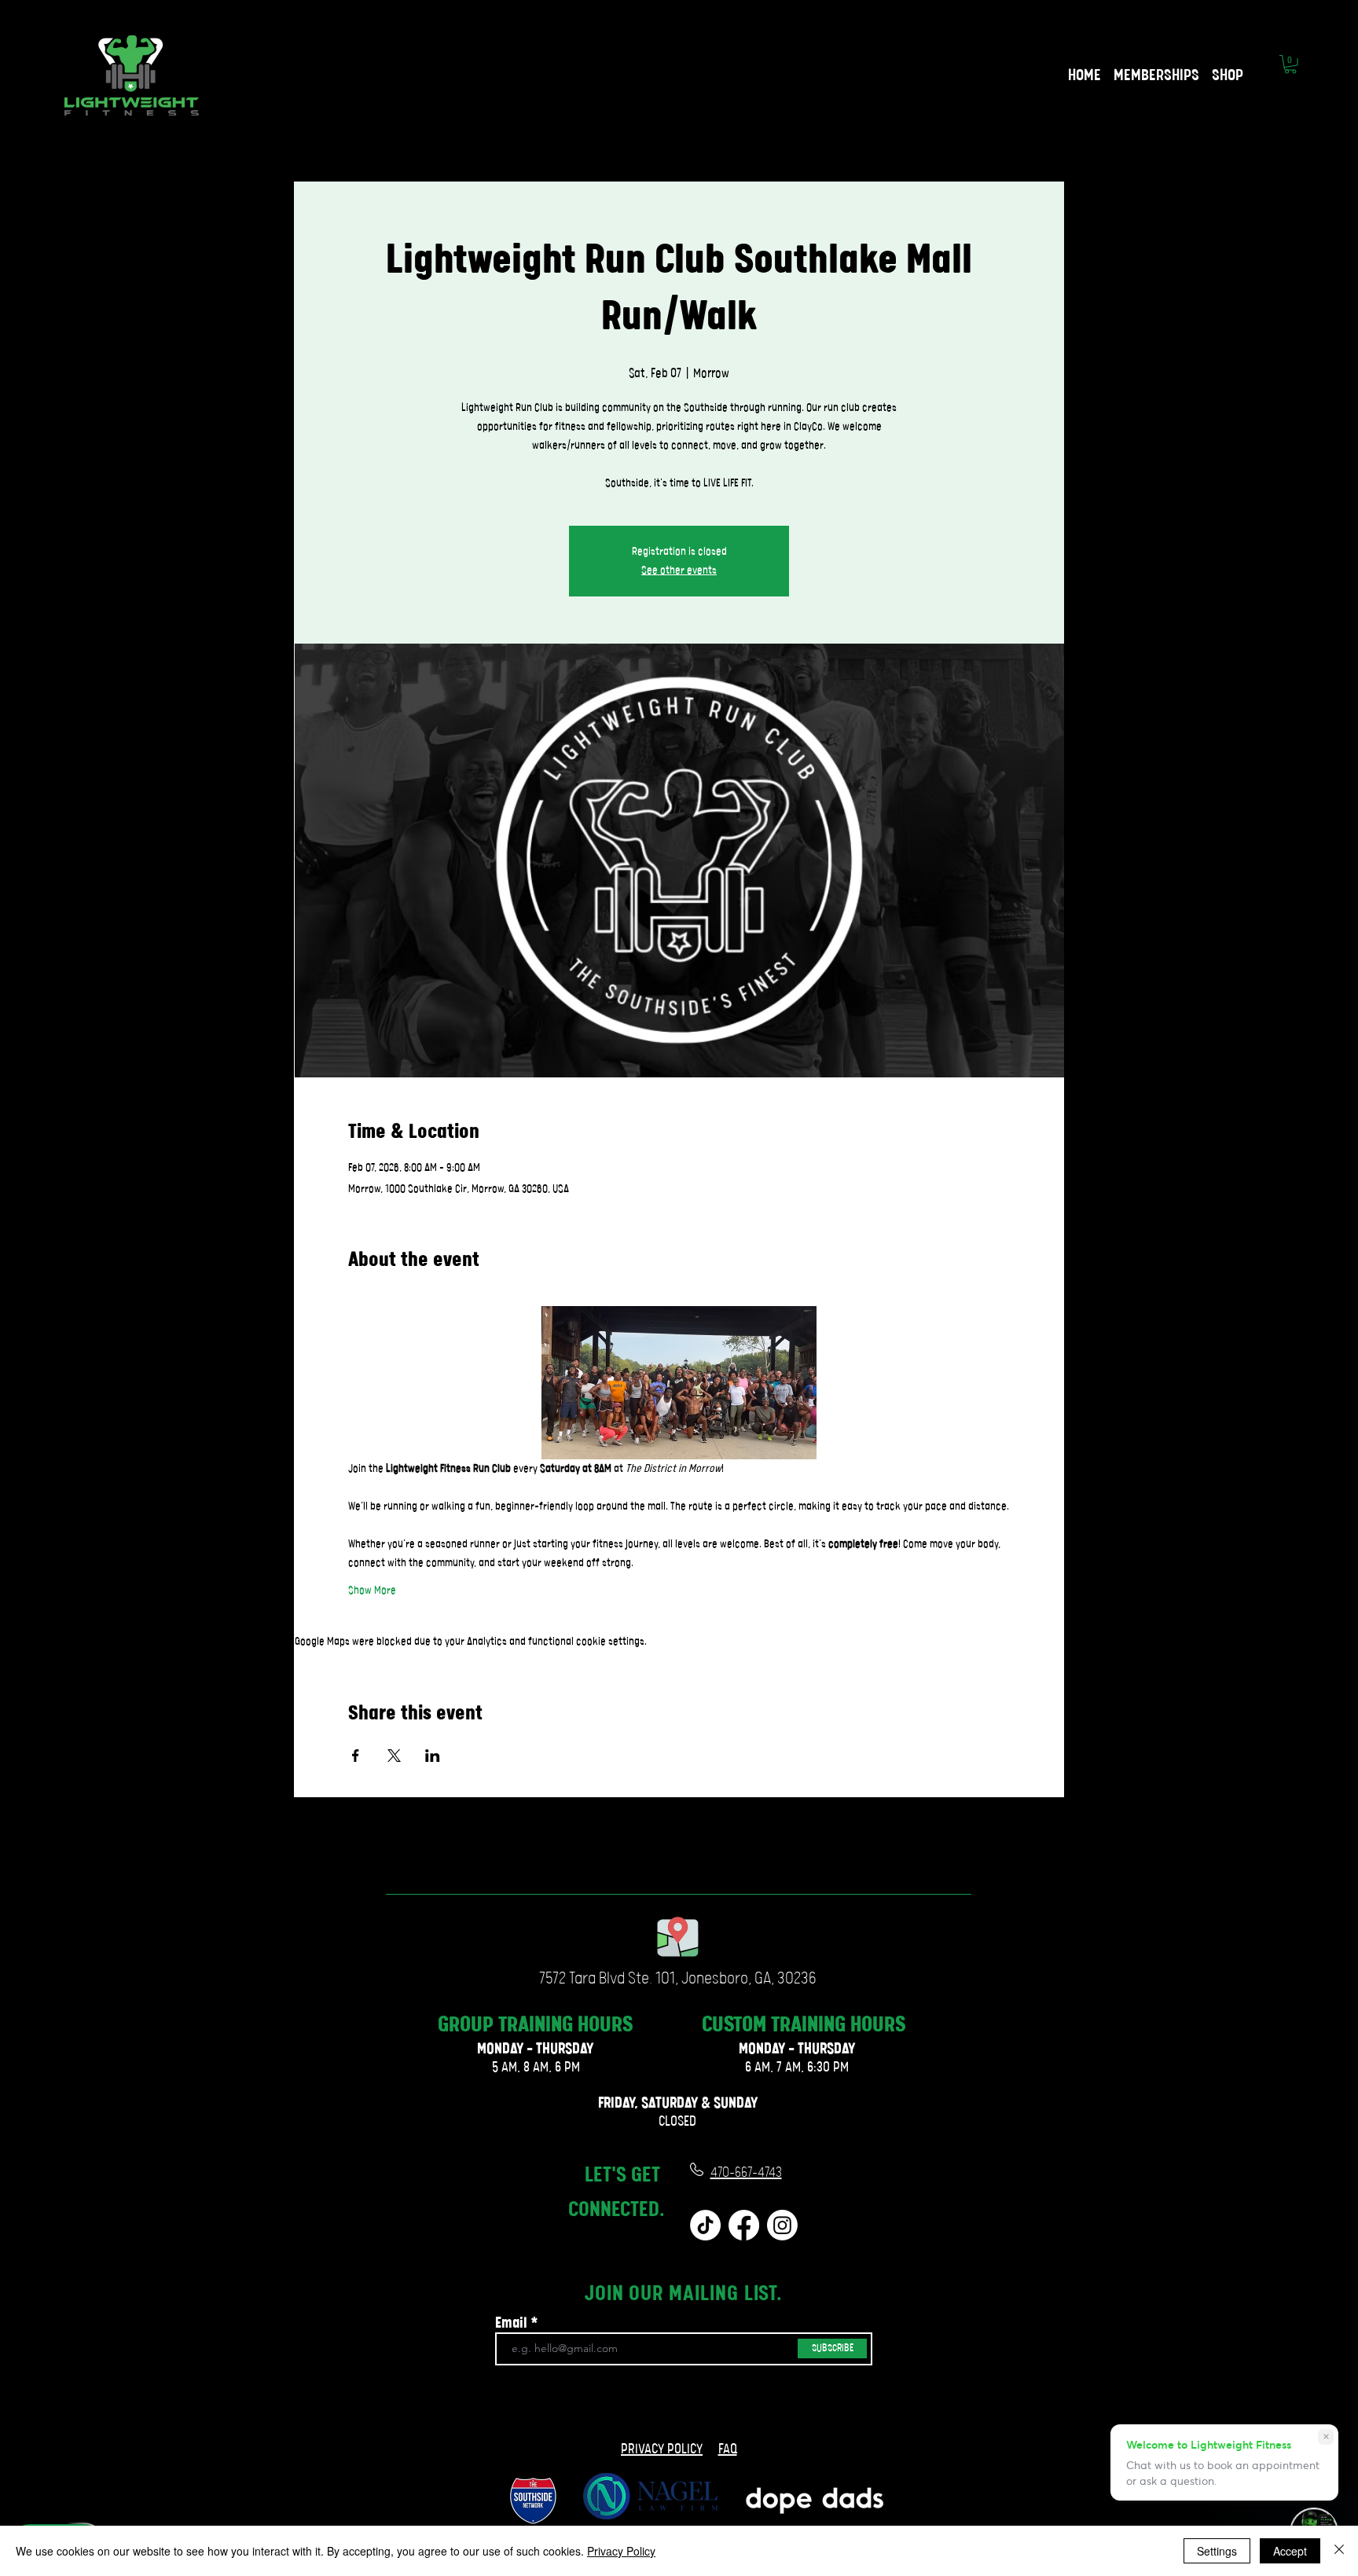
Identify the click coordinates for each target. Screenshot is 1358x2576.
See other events (679, 571)
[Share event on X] (394, 1756)
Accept (1290, 2551)
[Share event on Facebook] (356, 1756)
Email (511, 2324)
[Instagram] (782, 2225)
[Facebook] (744, 2225)
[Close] (1339, 2551)
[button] (1290, 64)
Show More (372, 1591)
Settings (1217, 2551)
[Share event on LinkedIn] (433, 1756)
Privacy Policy (621, 2551)
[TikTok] (705, 2225)
